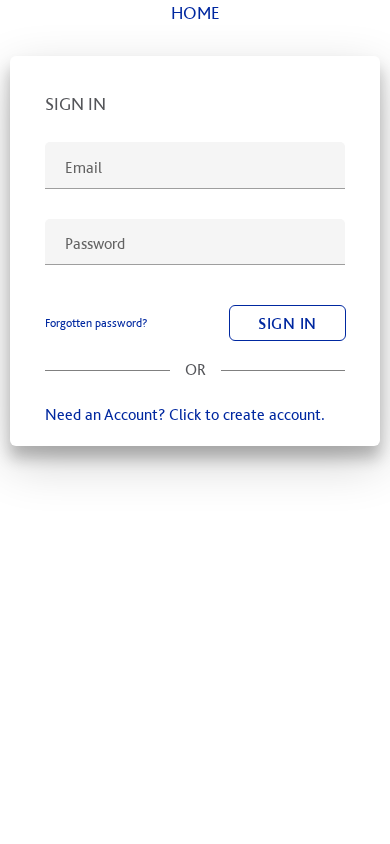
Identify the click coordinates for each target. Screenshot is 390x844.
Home (195, 12)
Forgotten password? (96, 323)
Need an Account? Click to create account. (185, 414)
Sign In (287, 323)
